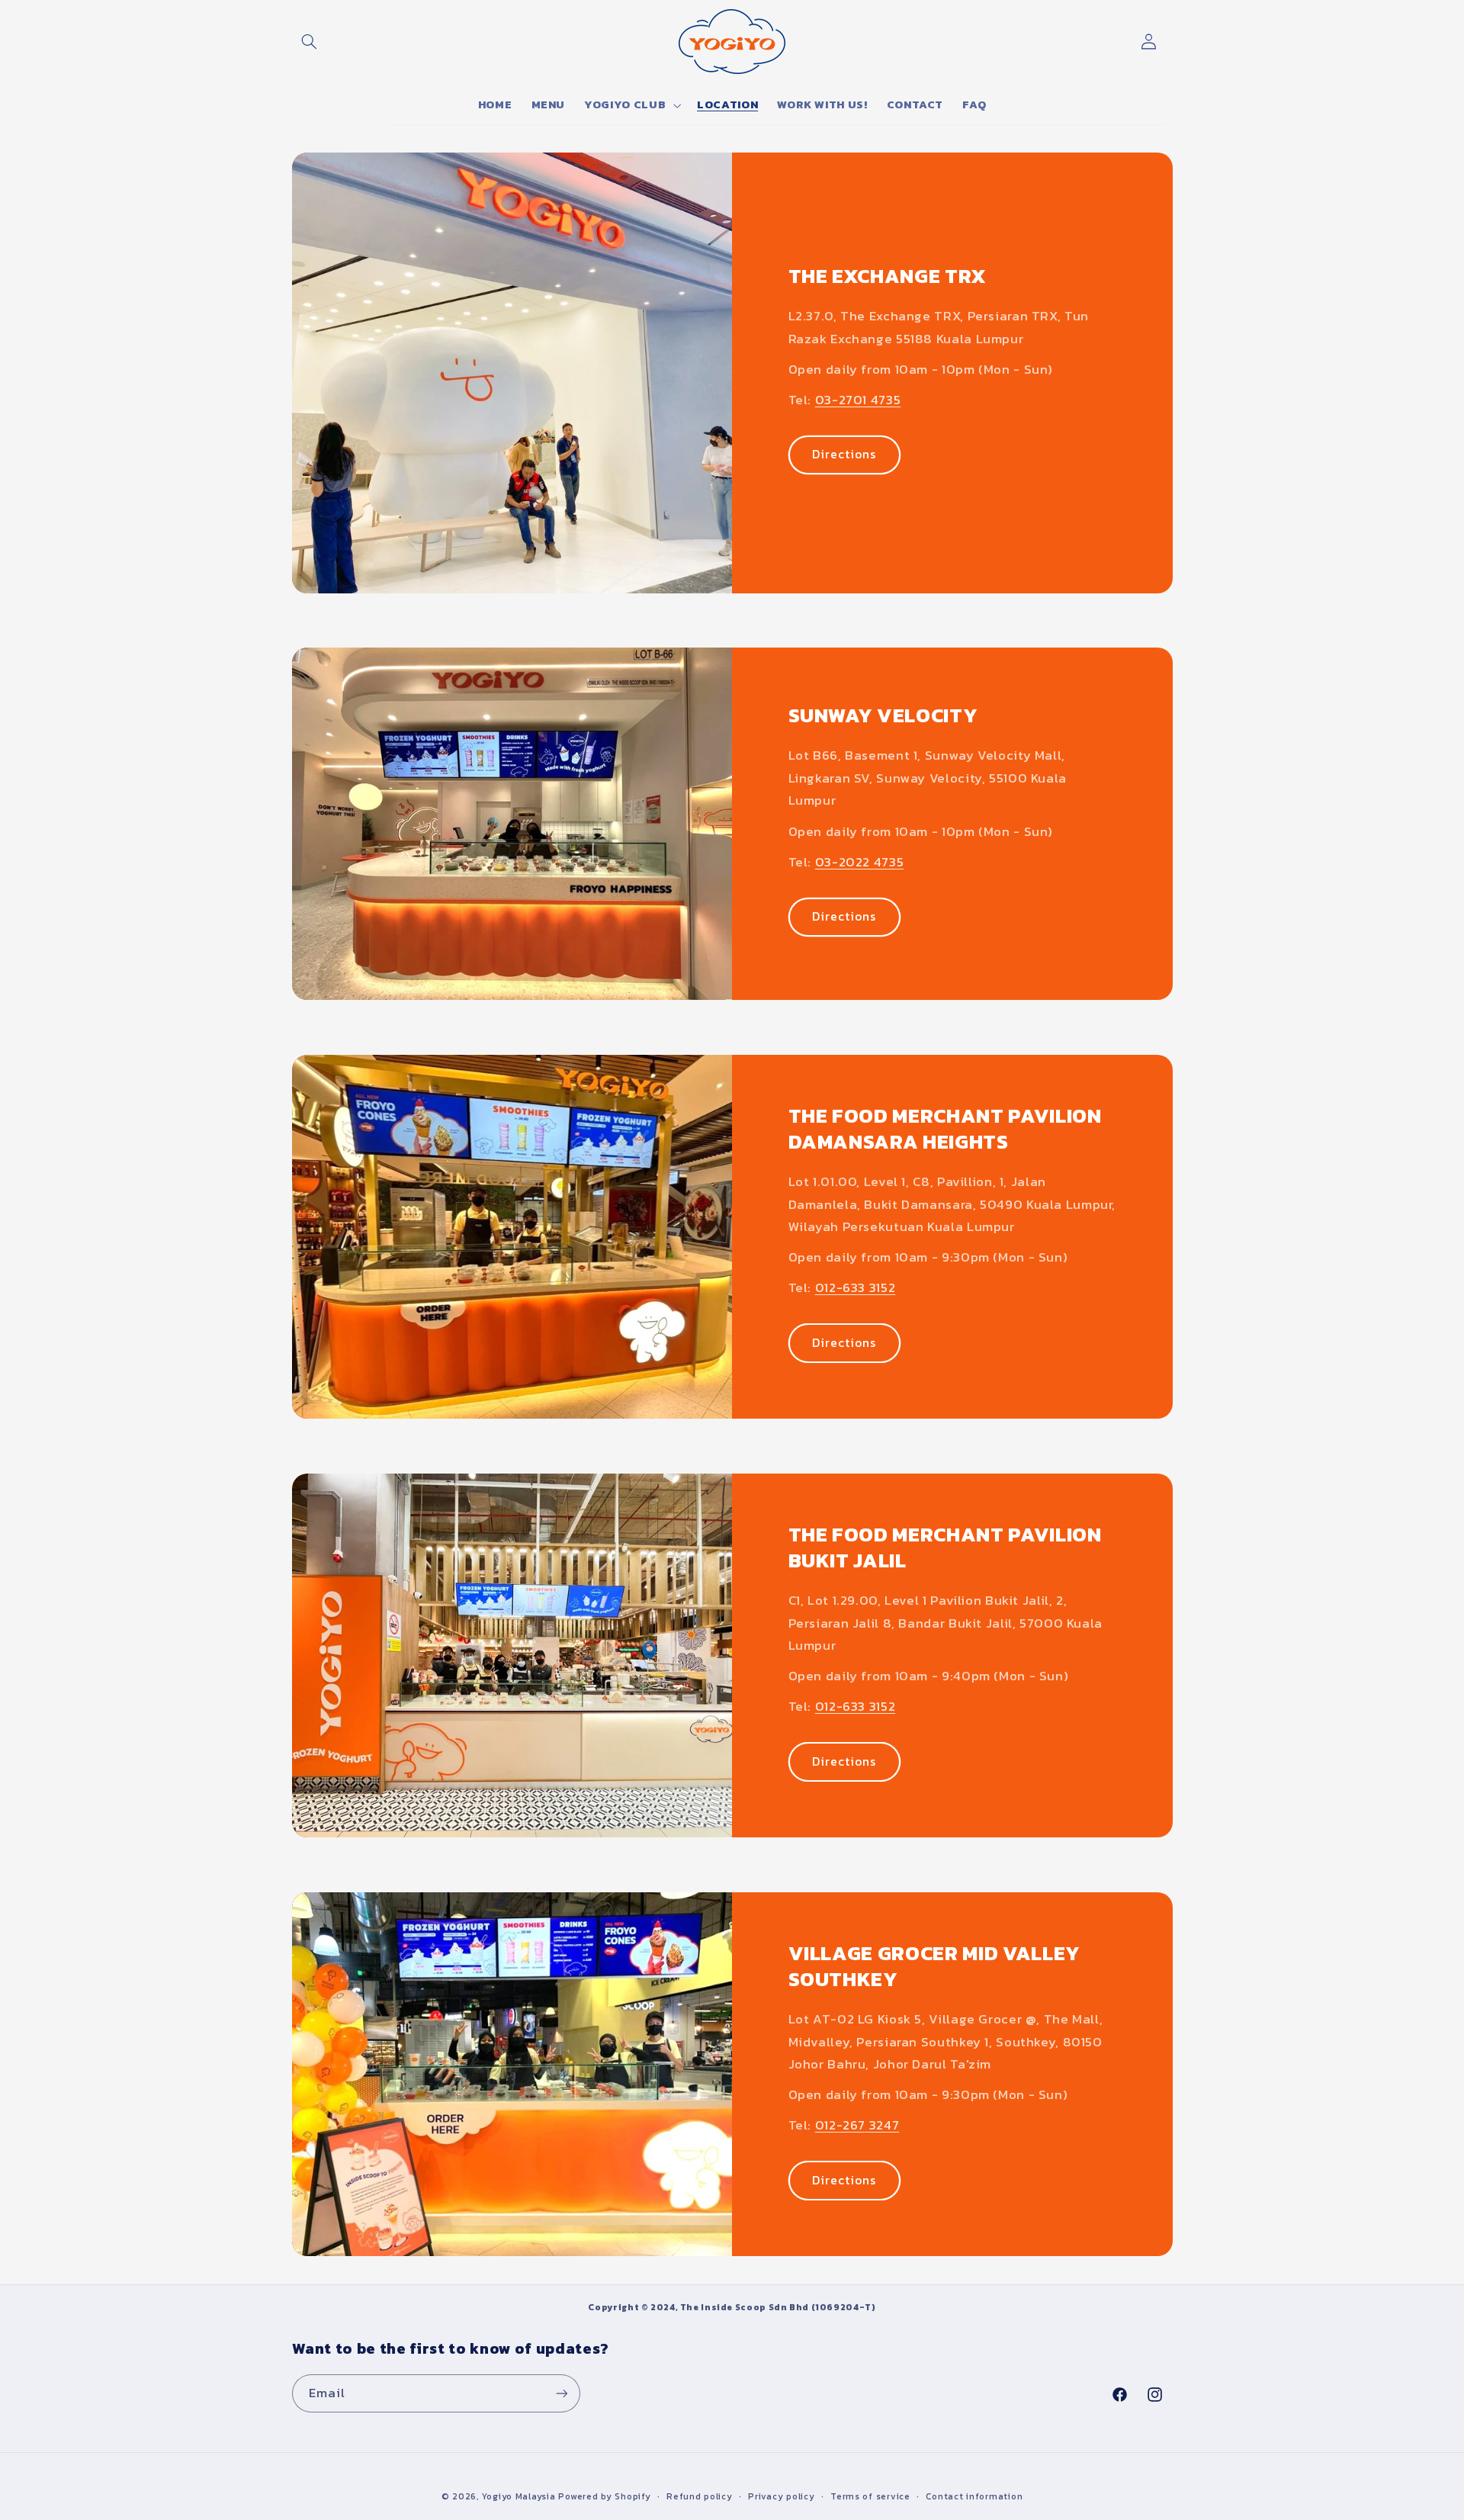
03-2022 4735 (860, 862)
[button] (310, 41)
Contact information (974, 2496)
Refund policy (700, 2496)
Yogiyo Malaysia (519, 2496)
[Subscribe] (561, 2393)
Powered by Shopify (604, 2496)
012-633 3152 (856, 1289)
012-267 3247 (857, 2126)
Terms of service (870, 2496)
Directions (844, 454)
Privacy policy (781, 2496)
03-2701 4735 (858, 400)
